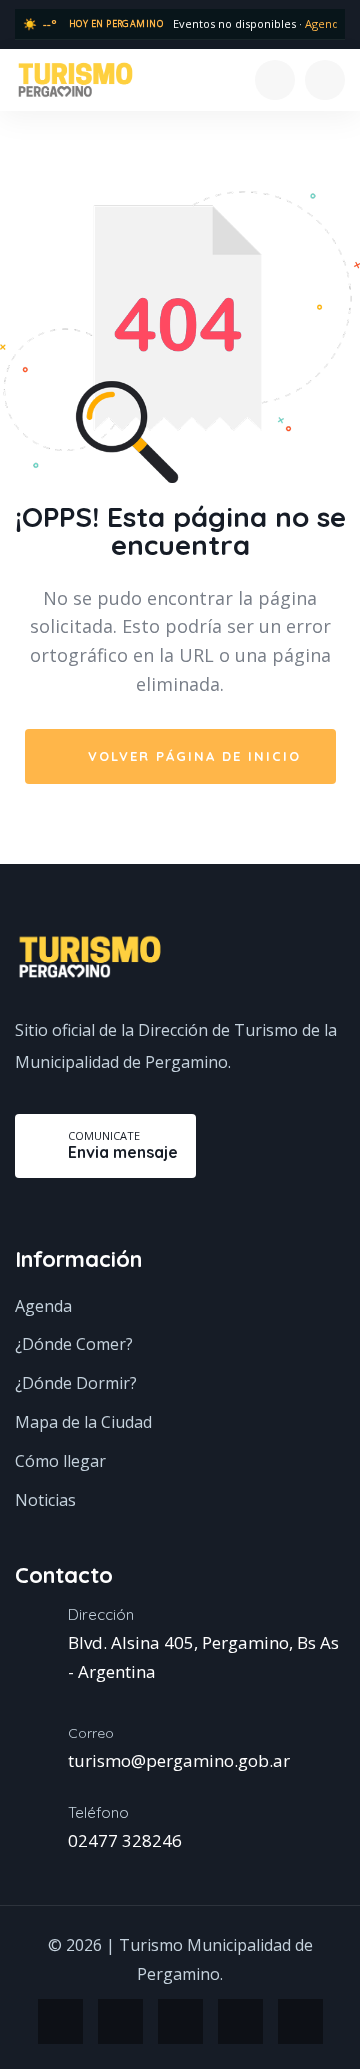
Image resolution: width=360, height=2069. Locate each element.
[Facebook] (120, 2021)
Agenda (325, 23)
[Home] (75, 79)
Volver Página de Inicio (191, 756)
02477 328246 (125, 1840)
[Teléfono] (26, 1832)
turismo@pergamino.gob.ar (179, 1760)
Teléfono (98, 1812)
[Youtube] (240, 2021)
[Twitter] (180, 2021)
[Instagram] (60, 2021)
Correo (91, 1733)
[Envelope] (300, 2021)
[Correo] (26, 1753)
